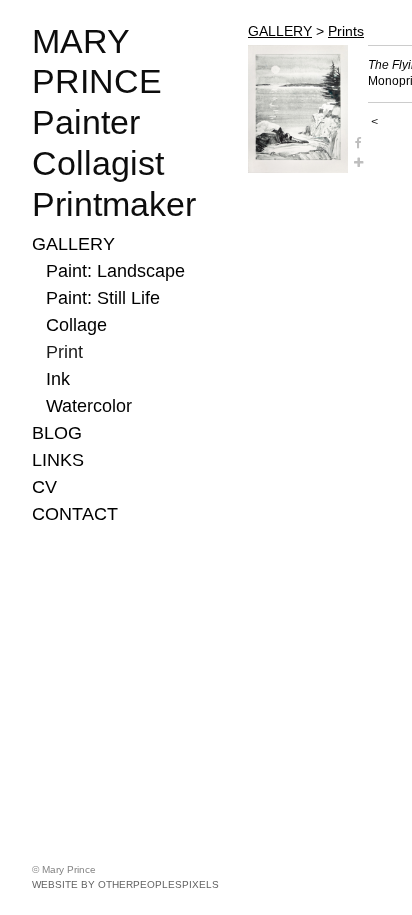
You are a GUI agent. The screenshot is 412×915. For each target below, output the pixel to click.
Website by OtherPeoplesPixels (125, 884)
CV (44, 487)
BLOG (57, 433)
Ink (58, 379)
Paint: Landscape (115, 271)
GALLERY (73, 244)
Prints (346, 31)
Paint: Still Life (103, 298)
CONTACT (75, 514)
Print (64, 352)
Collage (76, 325)
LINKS (58, 460)
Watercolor (89, 406)
